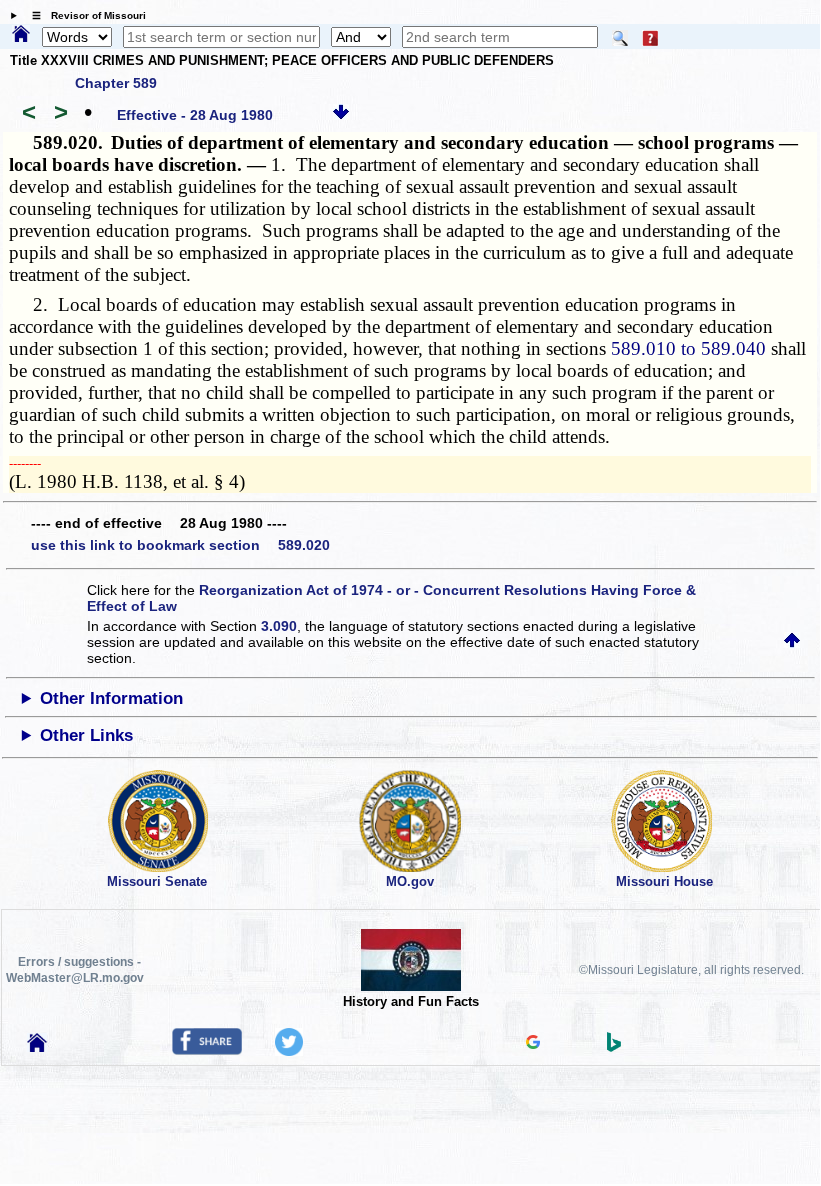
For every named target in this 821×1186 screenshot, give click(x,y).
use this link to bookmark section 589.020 (180, 545)
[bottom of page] (341, 115)
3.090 (279, 626)
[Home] (21, 35)
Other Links (86, 735)
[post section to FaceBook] (207, 1050)
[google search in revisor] (533, 1044)
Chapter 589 (116, 83)
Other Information (111, 698)
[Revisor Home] (37, 1047)
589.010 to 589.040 (688, 348)
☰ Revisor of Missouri (84, 15)
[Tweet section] (289, 1051)
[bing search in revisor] (614, 1047)
